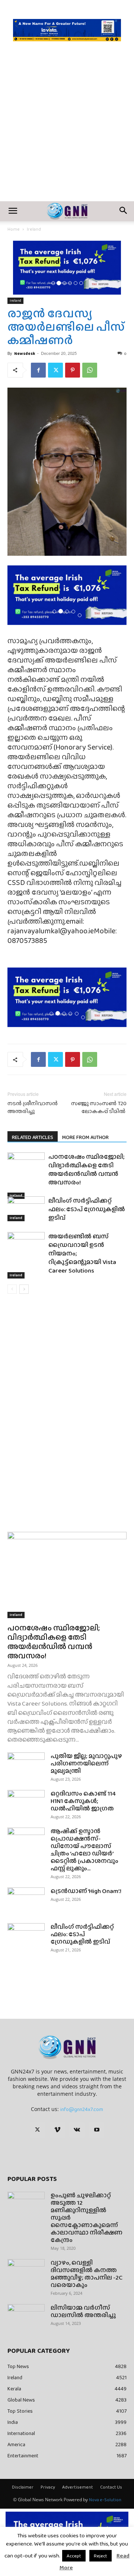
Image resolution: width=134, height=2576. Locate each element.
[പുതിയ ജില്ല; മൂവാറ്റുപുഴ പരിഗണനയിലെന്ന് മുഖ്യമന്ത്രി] (26, 1765)
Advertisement (78, 2487)
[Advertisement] (67, 131)
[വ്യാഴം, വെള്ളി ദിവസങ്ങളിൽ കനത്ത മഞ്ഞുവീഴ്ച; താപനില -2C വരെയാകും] (26, 2272)
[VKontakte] (77, 2130)
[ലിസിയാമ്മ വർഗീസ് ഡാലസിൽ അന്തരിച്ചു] (26, 2317)
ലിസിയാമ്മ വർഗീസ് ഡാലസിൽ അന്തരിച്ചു (83, 2311)
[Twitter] (55, 370)
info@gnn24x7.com (82, 2109)
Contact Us (111, 2487)
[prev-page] (12, 1289)
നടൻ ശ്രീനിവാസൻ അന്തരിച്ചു (33, 1107)
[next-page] (24, 1289)
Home (14, 229)
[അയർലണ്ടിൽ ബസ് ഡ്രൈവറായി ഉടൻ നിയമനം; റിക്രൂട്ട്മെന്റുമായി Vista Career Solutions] (26, 1255)
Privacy (48, 2487)
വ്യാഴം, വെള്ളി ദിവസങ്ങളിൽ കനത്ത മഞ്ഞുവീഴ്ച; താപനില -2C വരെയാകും (87, 2274)
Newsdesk (25, 353)
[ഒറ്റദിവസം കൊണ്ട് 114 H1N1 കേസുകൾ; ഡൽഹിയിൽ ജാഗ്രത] (26, 1803)
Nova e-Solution (105, 2500)
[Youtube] (97, 2130)
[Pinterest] (73, 370)
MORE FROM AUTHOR (85, 1137)
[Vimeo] (57, 2130)
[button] (13, 211)
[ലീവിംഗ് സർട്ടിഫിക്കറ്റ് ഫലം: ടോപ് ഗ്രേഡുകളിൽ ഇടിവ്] (26, 1209)
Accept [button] (74, 2556)
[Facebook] (38, 370)
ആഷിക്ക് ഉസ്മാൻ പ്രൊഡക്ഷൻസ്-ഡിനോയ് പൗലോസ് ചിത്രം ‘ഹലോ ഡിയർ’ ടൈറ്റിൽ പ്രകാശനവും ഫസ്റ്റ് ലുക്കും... (84, 1850)
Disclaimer (23, 2487)
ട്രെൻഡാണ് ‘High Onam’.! (86, 1891)
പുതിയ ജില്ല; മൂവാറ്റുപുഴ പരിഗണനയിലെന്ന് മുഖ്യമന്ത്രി (86, 1763)
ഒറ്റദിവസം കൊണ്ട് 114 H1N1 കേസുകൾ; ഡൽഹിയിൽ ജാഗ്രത (83, 1801)
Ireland (34, 229)
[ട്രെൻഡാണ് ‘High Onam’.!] (26, 1900)
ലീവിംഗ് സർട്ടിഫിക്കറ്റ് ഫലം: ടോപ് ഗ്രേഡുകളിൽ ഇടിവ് (87, 1209)
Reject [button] (100, 2556)
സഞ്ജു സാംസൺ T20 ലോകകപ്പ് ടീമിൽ (99, 1107)
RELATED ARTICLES (33, 1137)
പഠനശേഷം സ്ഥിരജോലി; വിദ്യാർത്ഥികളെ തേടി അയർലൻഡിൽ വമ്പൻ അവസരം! (87, 1170)
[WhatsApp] (90, 370)
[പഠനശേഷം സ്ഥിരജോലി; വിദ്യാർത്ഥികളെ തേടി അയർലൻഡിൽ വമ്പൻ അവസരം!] (26, 1176)
